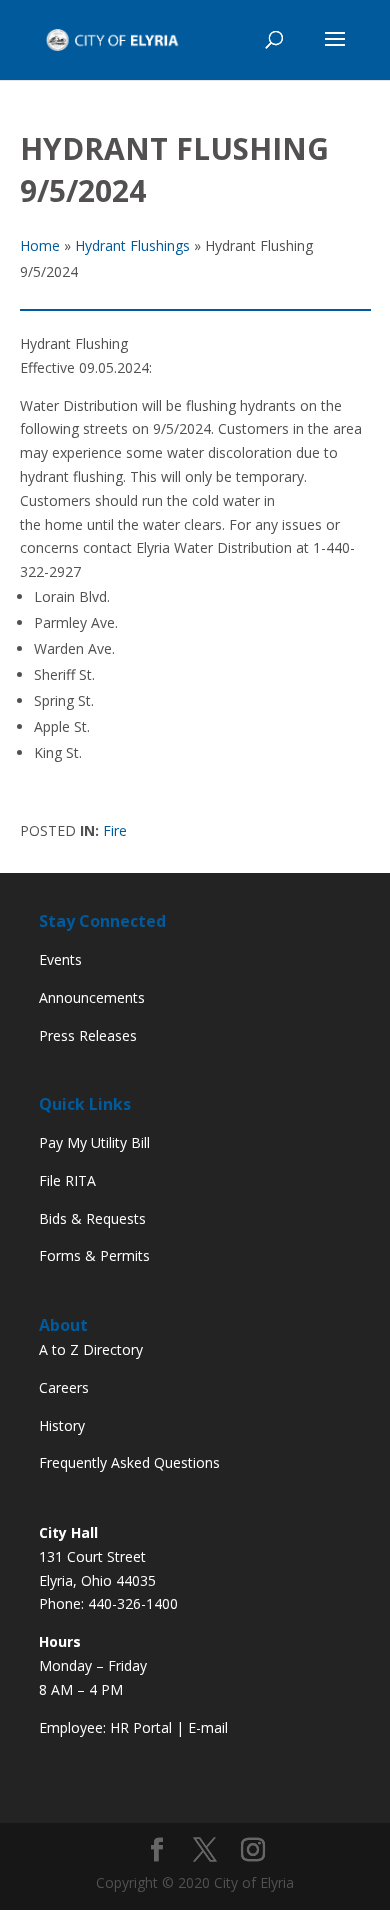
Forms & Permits (94, 1255)
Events (60, 959)
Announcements (92, 997)
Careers (64, 1387)
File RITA (67, 1180)
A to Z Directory (91, 1349)
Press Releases (88, 1035)
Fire (115, 830)
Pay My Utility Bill (94, 1142)
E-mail (208, 1727)
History (62, 1425)
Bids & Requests (92, 1218)
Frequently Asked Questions (129, 1462)
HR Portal (141, 1727)
